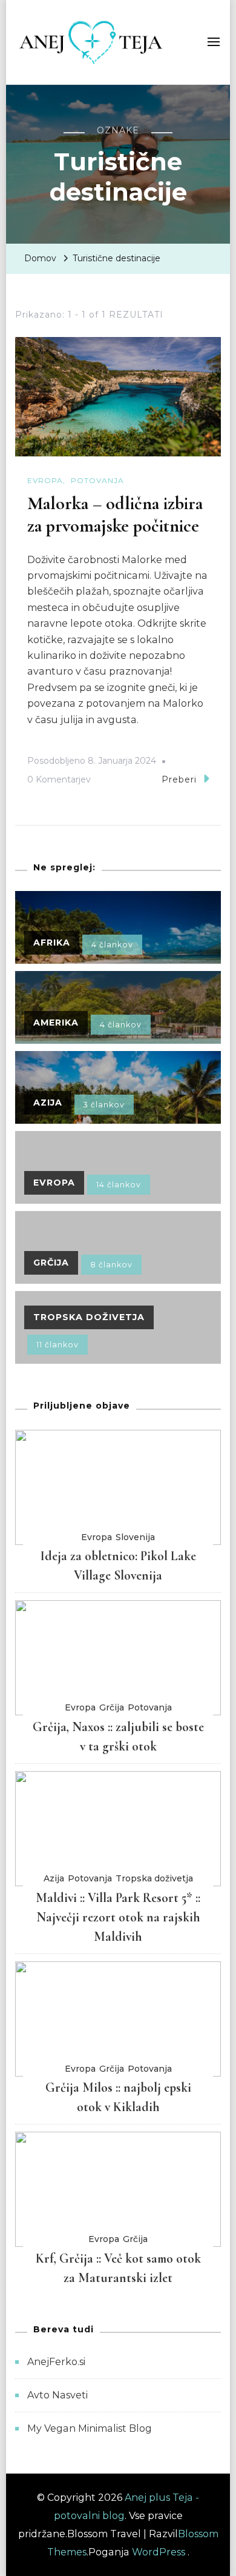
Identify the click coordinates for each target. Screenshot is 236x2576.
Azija (54, 1878)
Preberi (179, 779)
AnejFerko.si (56, 2362)
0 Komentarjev (59, 781)
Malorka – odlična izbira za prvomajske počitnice (115, 515)
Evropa (45, 480)
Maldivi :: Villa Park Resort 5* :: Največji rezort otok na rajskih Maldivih (118, 1917)
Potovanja (97, 480)
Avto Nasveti (57, 2395)
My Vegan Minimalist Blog (90, 2428)
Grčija (112, 1707)
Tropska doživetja (154, 1878)
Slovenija (135, 1537)
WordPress (159, 2552)
